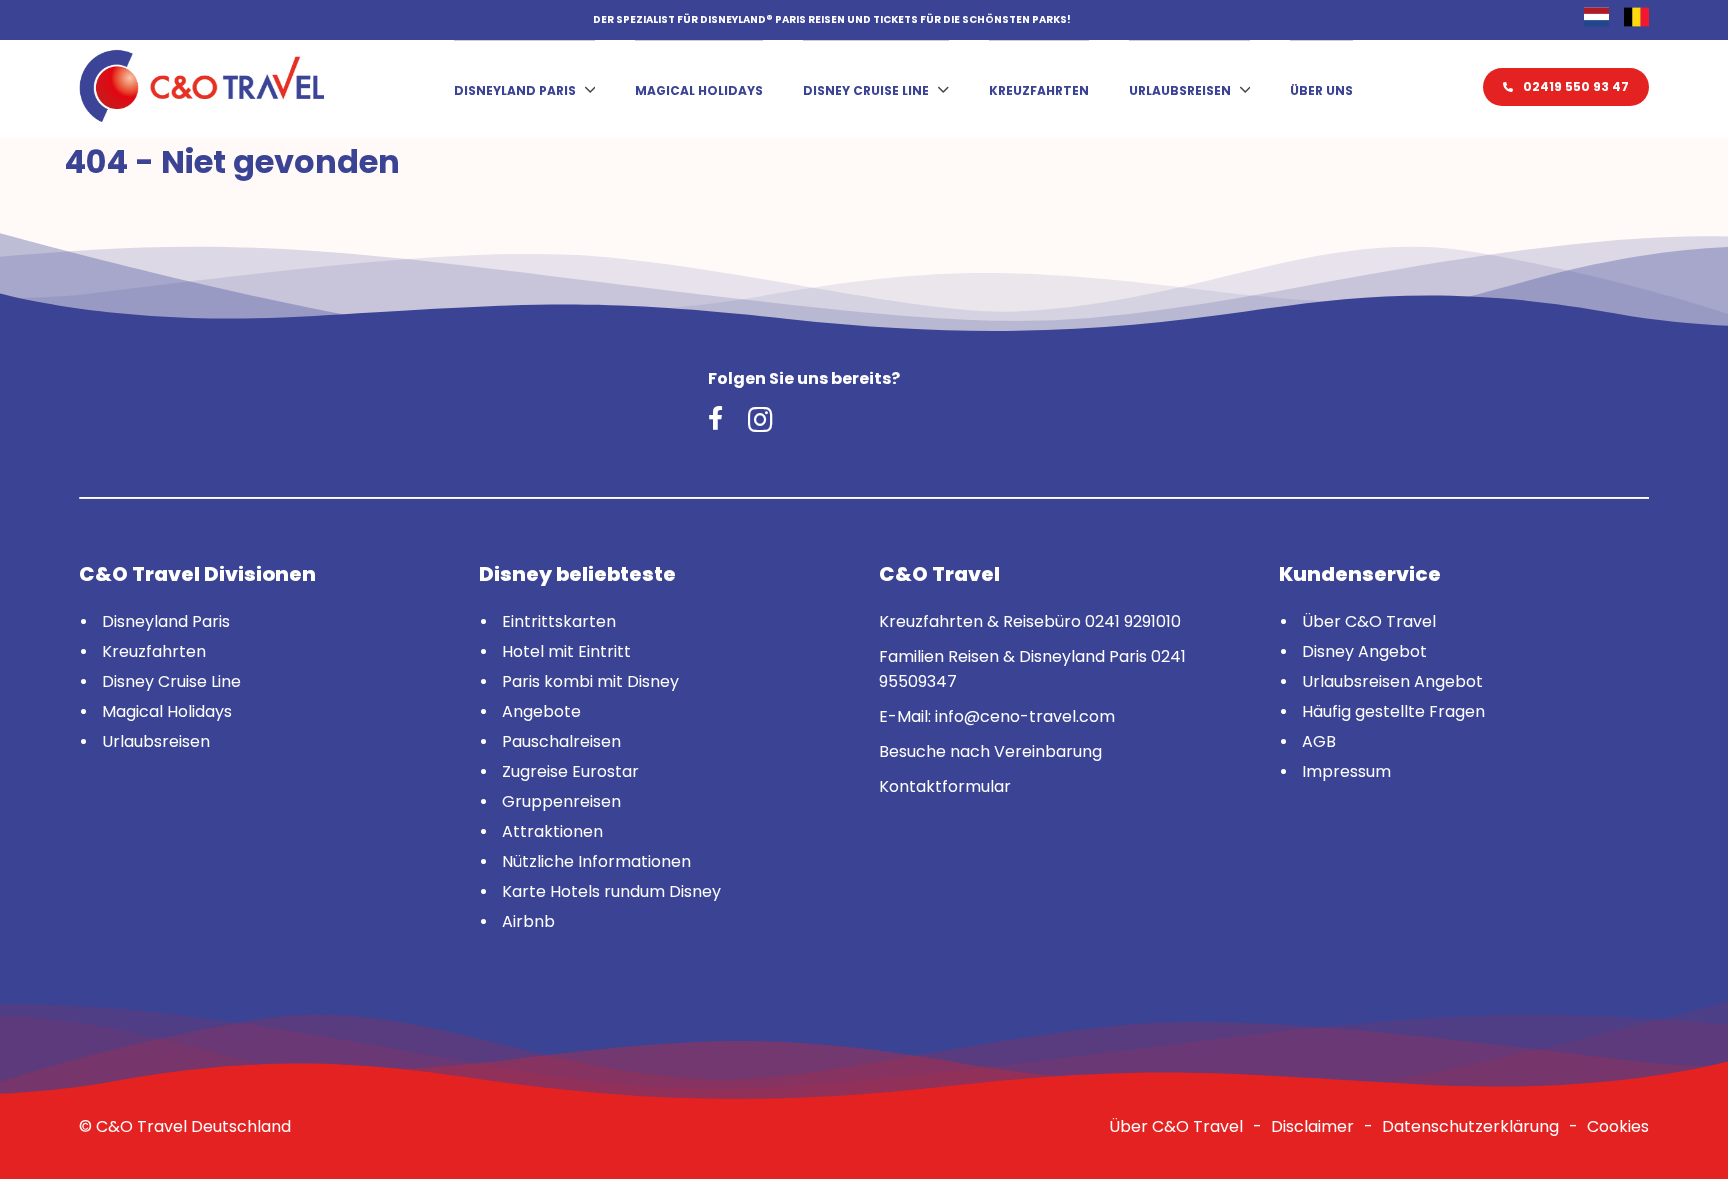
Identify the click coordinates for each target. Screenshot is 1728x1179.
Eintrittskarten (559, 621)
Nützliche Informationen (596, 861)
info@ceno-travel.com (1025, 716)
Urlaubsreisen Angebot (1392, 681)
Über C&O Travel (1369, 621)
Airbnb (528, 921)
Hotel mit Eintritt (566, 651)
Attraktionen (552, 831)
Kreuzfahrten (1039, 90)
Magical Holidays (699, 90)
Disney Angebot (1364, 651)
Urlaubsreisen (1180, 90)
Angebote (541, 711)
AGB (1319, 741)
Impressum (1346, 771)
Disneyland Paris (515, 90)
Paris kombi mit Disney (590, 681)
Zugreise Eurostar (570, 771)
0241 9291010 (1133, 621)
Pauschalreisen (561, 741)
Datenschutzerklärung (1470, 1126)
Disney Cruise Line (866, 90)
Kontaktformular (945, 786)
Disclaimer (1312, 1126)
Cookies (1618, 1126)
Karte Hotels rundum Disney (611, 891)
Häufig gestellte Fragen (1393, 711)
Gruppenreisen (561, 801)
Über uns (1321, 90)
